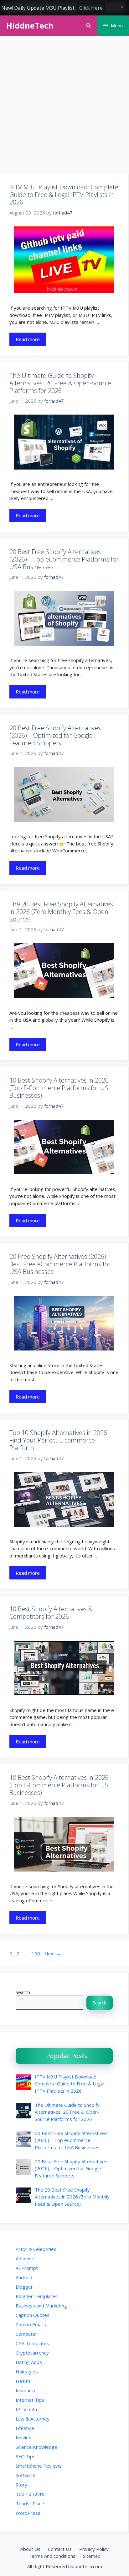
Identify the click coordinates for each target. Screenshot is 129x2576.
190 (36, 1954)
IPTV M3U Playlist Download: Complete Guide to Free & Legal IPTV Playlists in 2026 (64, 195)
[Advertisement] (64, 107)
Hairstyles (27, 2372)
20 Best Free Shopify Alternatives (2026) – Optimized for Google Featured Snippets (55, 735)
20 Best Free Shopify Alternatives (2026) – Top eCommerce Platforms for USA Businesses (64, 559)
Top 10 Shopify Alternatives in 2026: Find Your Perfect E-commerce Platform (59, 1440)
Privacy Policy (94, 2549)
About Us (30, 2549)
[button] (88, 26)
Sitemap (92, 2556)
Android (24, 2277)
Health (23, 2381)
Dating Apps (29, 2362)
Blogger (24, 2287)
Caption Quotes (33, 2315)
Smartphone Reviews (39, 2466)
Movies (23, 2437)
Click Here (91, 8)
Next (53, 1954)
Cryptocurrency (32, 2353)
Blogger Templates (37, 2296)
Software (26, 2475)
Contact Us (60, 2549)
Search (23, 1992)
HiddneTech (30, 25)
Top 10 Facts (30, 2494)
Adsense (25, 2258)
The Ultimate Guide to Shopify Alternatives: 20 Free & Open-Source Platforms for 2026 (60, 383)
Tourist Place (30, 2503)
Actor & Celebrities (36, 2249)
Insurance (26, 2390)
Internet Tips (30, 2400)
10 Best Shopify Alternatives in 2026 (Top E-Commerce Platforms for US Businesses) (59, 1088)
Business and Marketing (41, 2306)
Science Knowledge (36, 2447)
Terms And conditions (52, 2556)
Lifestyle (25, 2428)
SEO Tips (26, 2456)
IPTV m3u (26, 2409)
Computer (26, 2334)
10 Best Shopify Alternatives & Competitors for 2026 (51, 1613)
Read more (28, 339)
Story (21, 2485)
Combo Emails (31, 2324)
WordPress (28, 2513)
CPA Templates (32, 2343)
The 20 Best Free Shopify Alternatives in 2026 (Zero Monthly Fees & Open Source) (61, 912)
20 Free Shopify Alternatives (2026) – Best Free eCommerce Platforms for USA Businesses (60, 1264)
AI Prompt (27, 2268)
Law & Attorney (33, 2419)
